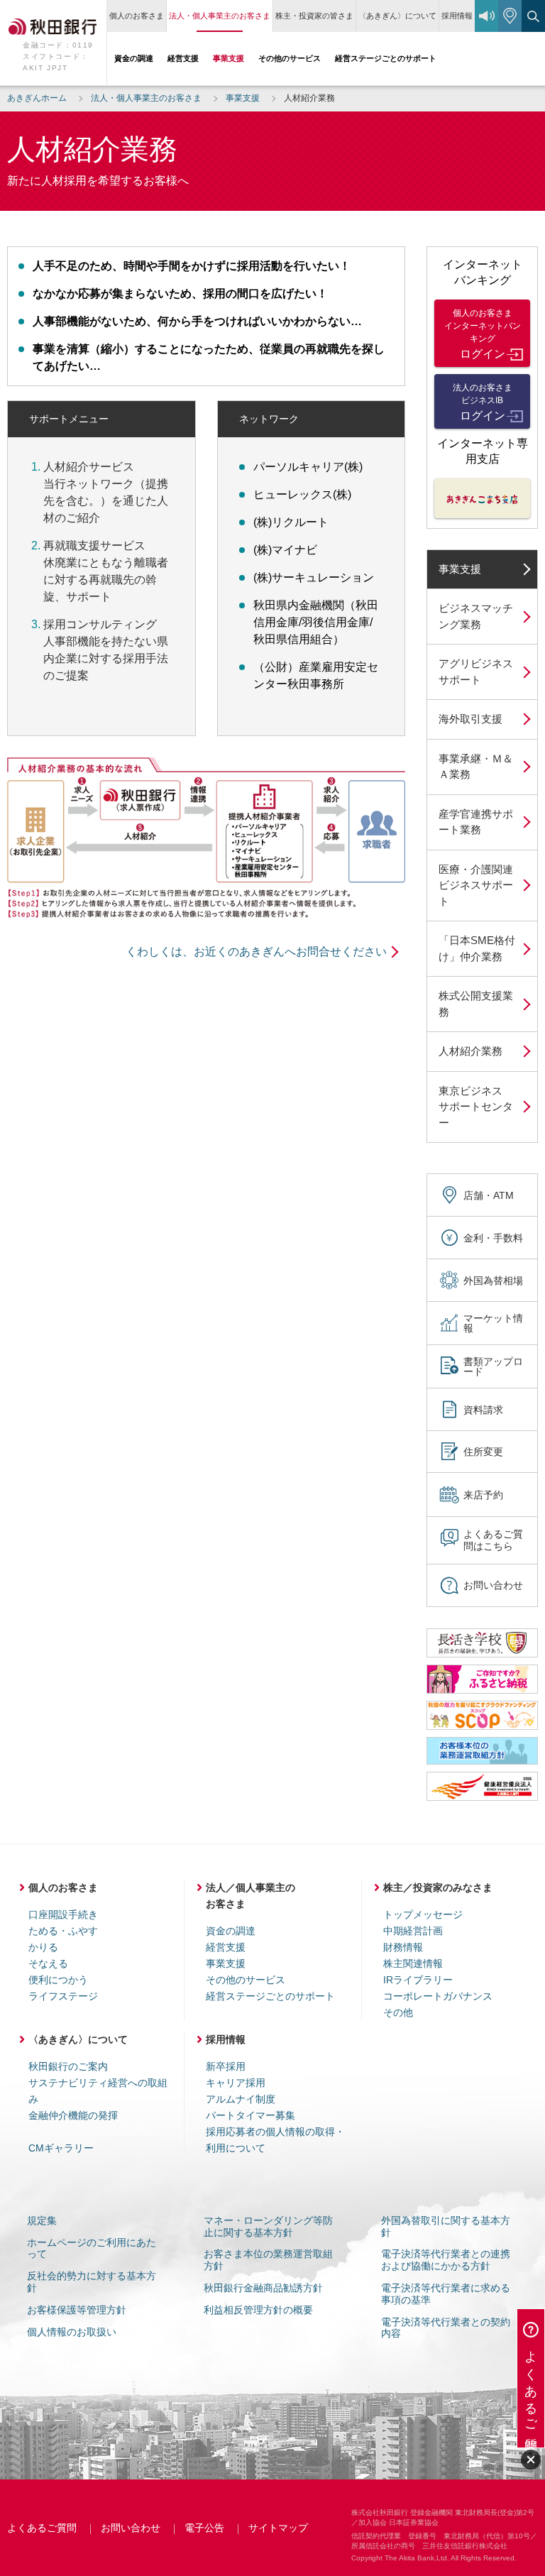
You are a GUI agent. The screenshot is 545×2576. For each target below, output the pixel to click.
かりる (43, 1947)
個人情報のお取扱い (72, 2332)
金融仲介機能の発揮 (73, 2115)
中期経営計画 (413, 1931)
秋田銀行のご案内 (68, 2066)
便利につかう (58, 1980)
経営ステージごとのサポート (270, 1996)
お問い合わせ (131, 2528)
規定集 (42, 2220)
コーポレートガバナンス (438, 1996)
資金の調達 (231, 1931)
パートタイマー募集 (251, 2115)
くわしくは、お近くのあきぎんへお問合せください (256, 952)
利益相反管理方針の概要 (258, 2310)
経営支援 (226, 1947)
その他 (398, 2012)
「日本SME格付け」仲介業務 (477, 948)
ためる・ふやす (63, 1931)
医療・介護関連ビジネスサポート (476, 885)
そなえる (48, 1963)
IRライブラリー (418, 1980)
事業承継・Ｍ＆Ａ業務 (476, 767)
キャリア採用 (236, 2083)
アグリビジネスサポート (476, 672)
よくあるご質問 (42, 2528)
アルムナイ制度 (241, 2099)
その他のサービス (246, 1980)
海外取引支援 (470, 719)
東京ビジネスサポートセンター (476, 1107)
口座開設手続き (63, 1914)
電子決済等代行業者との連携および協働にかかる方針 (446, 2260)
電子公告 (204, 2528)
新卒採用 (226, 2066)
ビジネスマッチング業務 (476, 616)
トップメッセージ (423, 1914)
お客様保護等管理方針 (77, 2310)
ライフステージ (63, 1996)
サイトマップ (278, 2528)
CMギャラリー (61, 2148)
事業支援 (460, 569)
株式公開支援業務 (476, 1004)
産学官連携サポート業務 (476, 822)
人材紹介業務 (470, 1051)
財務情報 (403, 1947)
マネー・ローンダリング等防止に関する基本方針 (268, 2226)
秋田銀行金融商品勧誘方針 (263, 2288)
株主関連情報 (413, 1963)
